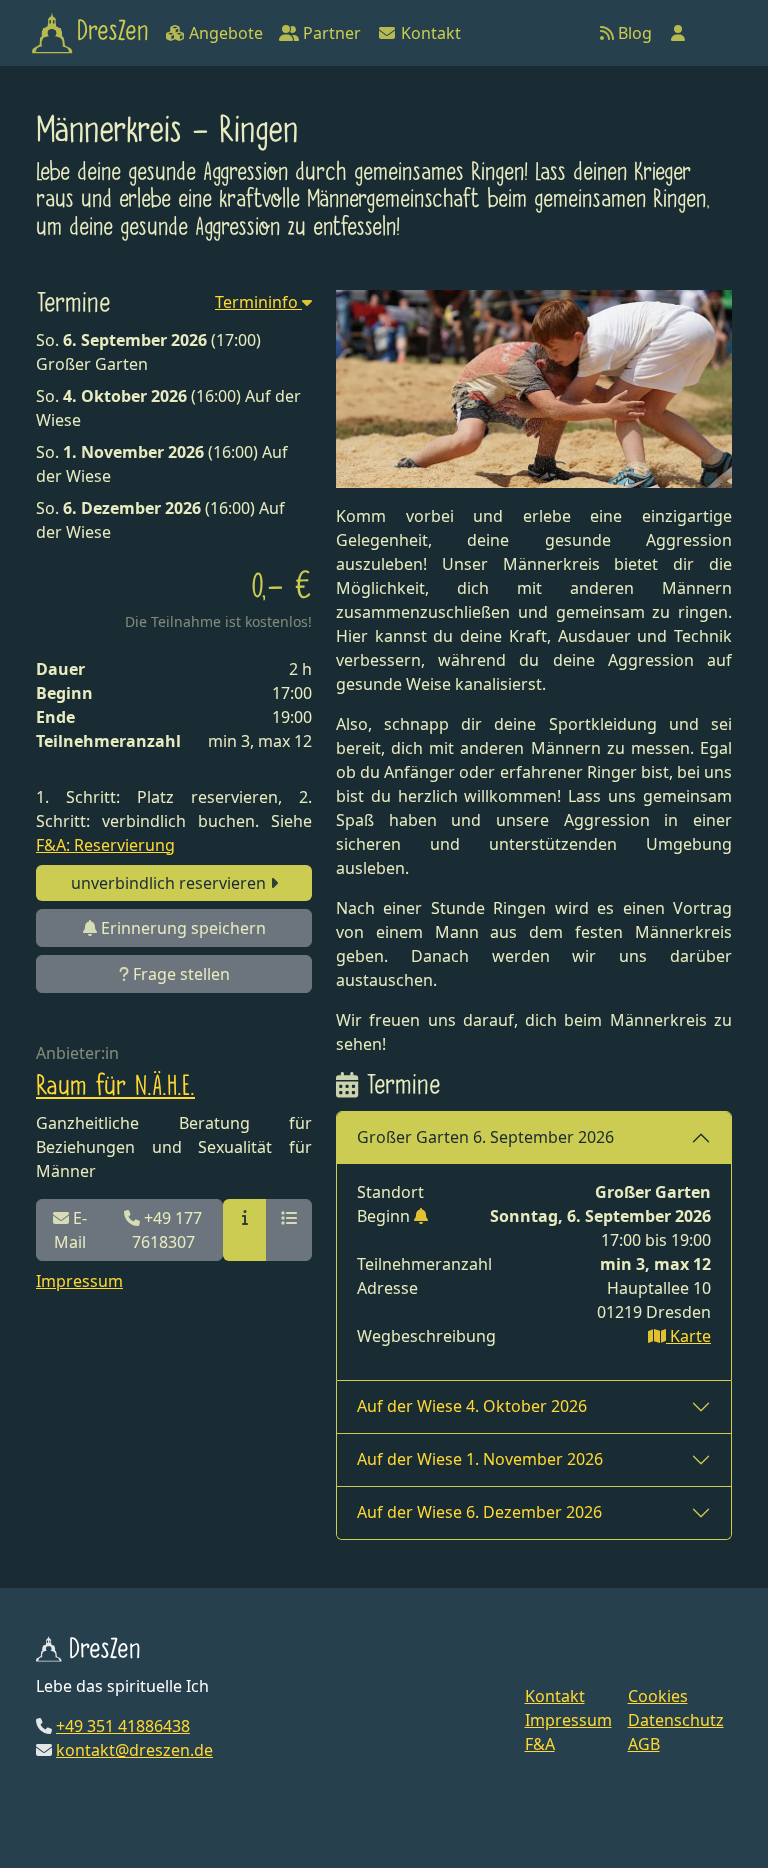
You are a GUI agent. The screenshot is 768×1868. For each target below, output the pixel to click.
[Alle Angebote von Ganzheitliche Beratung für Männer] (289, 1230)
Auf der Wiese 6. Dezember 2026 (479, 1512)
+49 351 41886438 (123, 1726)
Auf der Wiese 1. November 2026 (480, 1459)
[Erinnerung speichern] (421, 1216)
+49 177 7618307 (167, 1230)
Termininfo (258, 302)
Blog (633, 33)
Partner (330, 33)
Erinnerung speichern (181, 928)
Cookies (658, 1696)
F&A (540, 1744)
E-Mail (70, 1230)
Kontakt (429, 33)
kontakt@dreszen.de (134, 1750)
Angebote (224, 33)
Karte (688, 1336)
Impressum (79, 1281)
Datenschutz (676, 1720)
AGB (644, 1744)
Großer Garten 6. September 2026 (485, 1137)
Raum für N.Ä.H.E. (115, 1087)
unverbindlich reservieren (170, 883)
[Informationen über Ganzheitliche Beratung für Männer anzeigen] (245, 1230)
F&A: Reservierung (105, 845)
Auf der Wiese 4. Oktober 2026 (472, 1406)
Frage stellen (179, 974)
